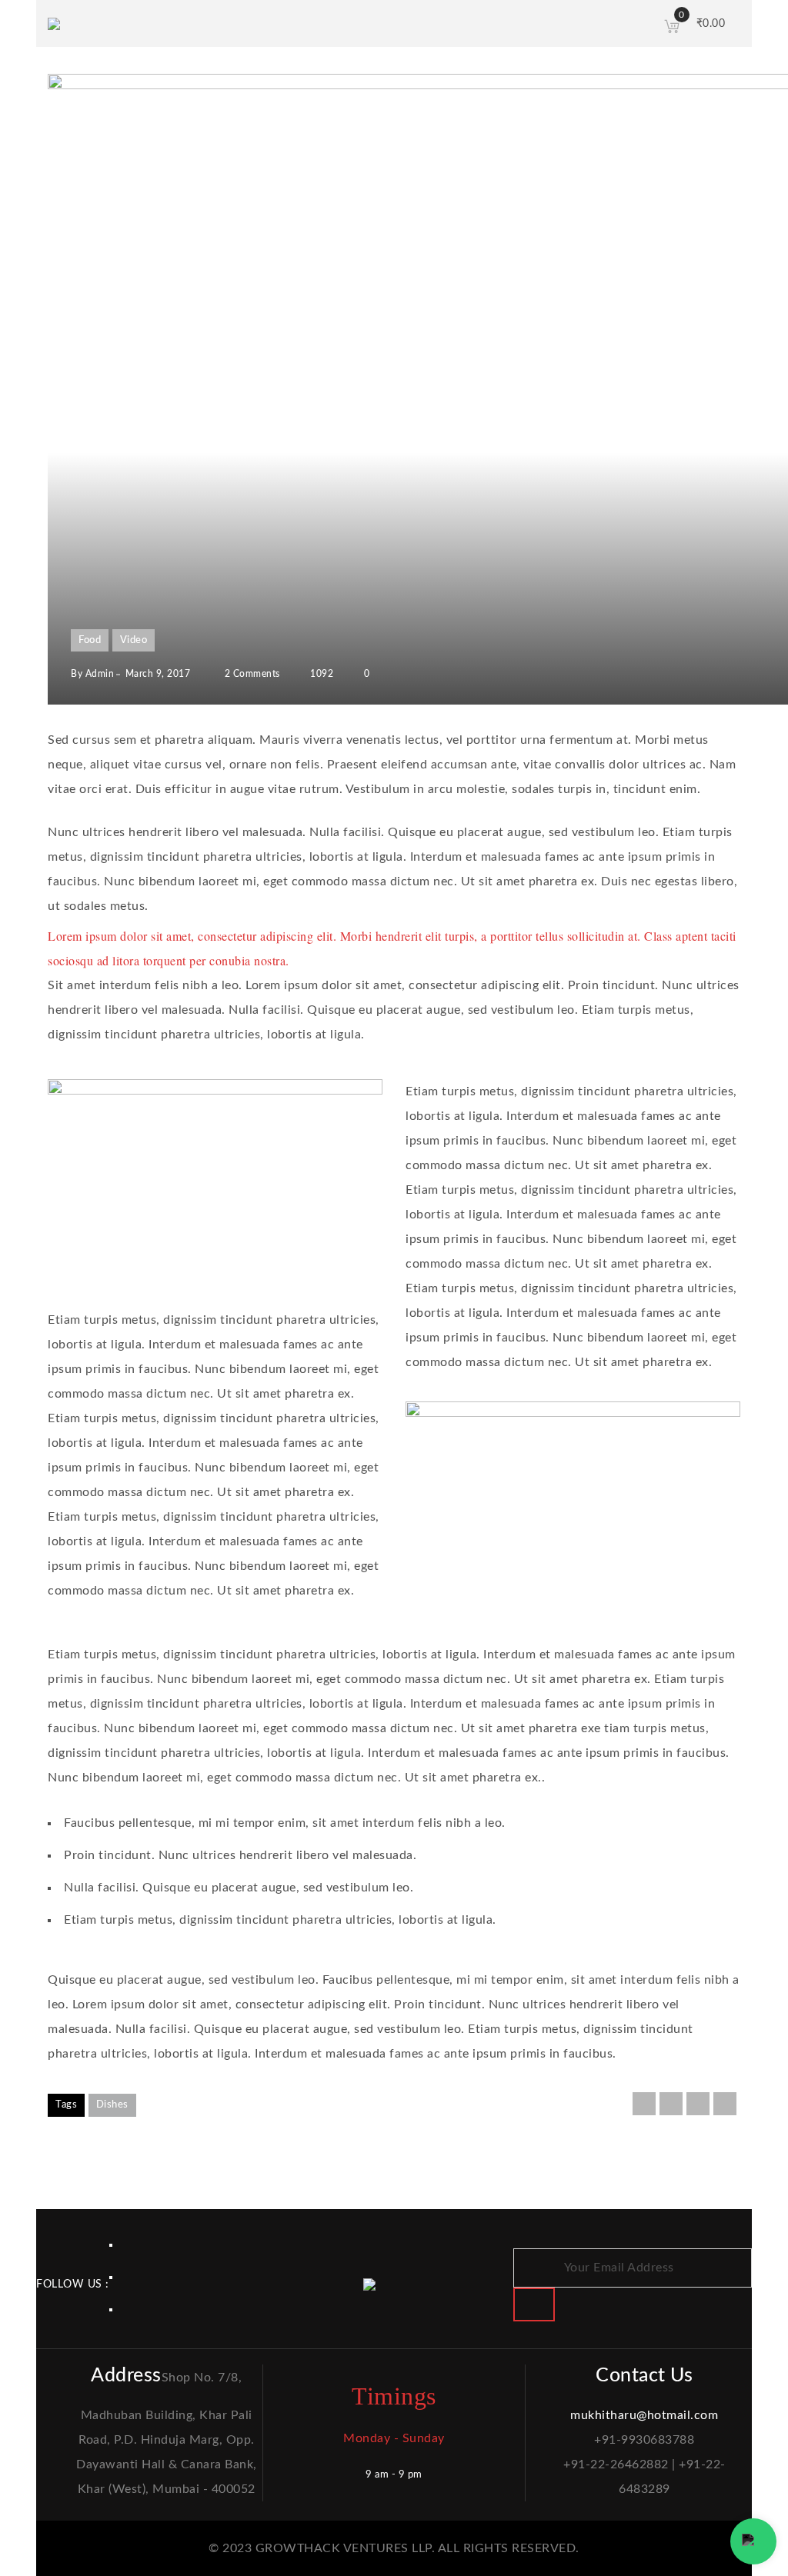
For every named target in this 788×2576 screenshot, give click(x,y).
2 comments (251, 674)
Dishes (112, 2105)
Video (134, 640)
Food (90, 640)
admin (100, 674)
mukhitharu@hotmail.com (644, 2415)
